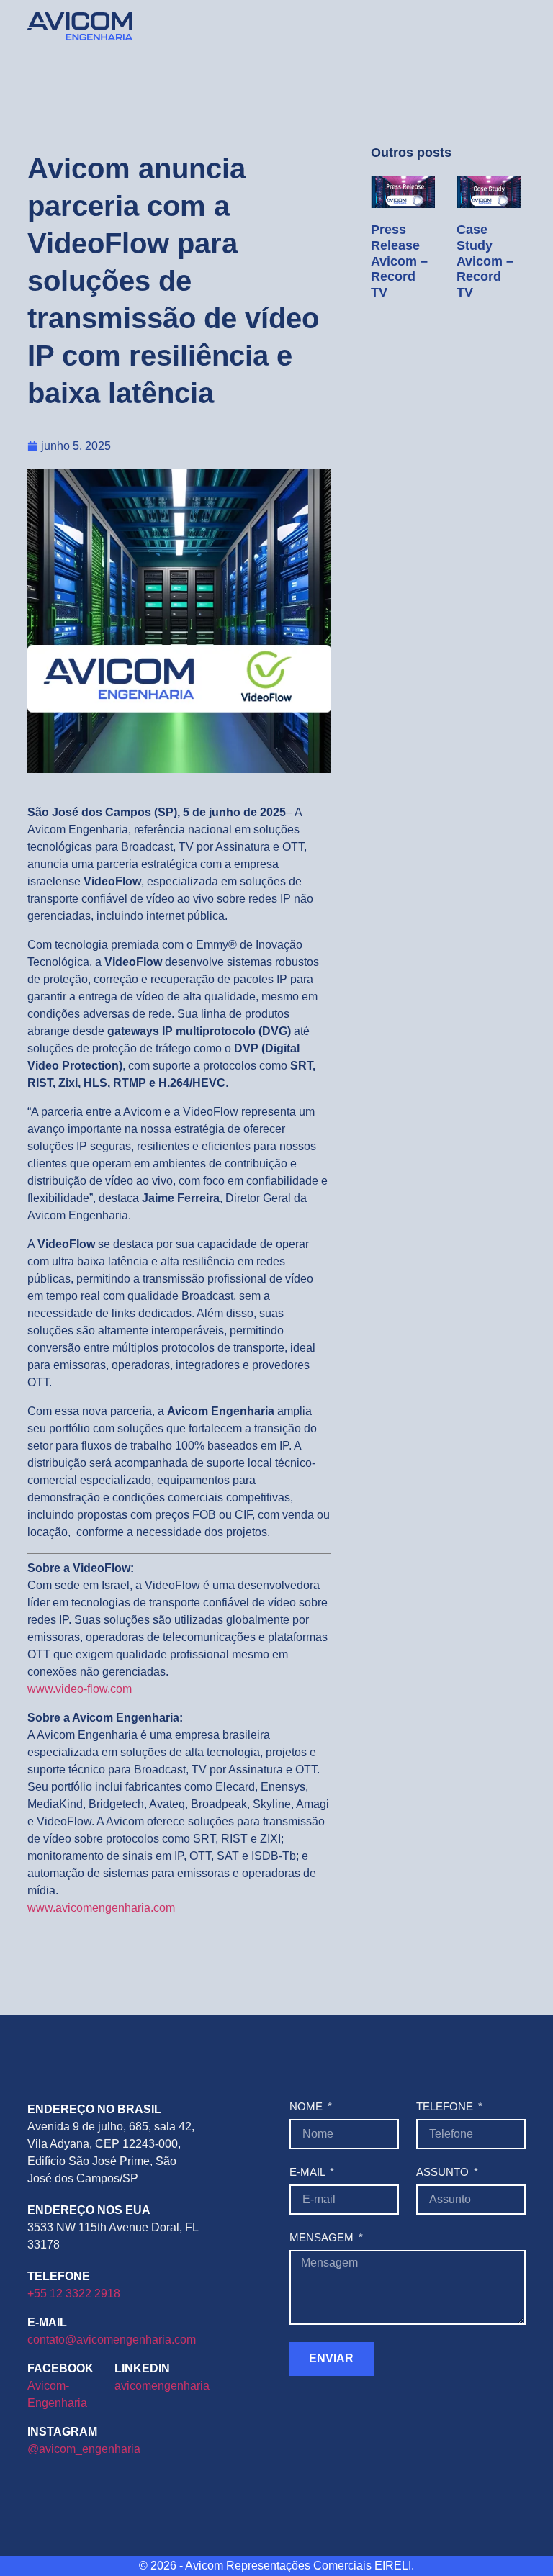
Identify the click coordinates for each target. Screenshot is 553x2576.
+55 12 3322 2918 (74, 2293)
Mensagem (323, 2238)
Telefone (446, 2107)
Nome (307, 2107)
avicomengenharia (162, 2386)
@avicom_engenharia (84, 2449)
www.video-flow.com (80, 1689)
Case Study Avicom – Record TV (485, 261)
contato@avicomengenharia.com (112, 2340)
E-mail (309, 2172)
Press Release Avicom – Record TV (399, 261)
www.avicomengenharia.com (101, 1908)
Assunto (444, 2172)
